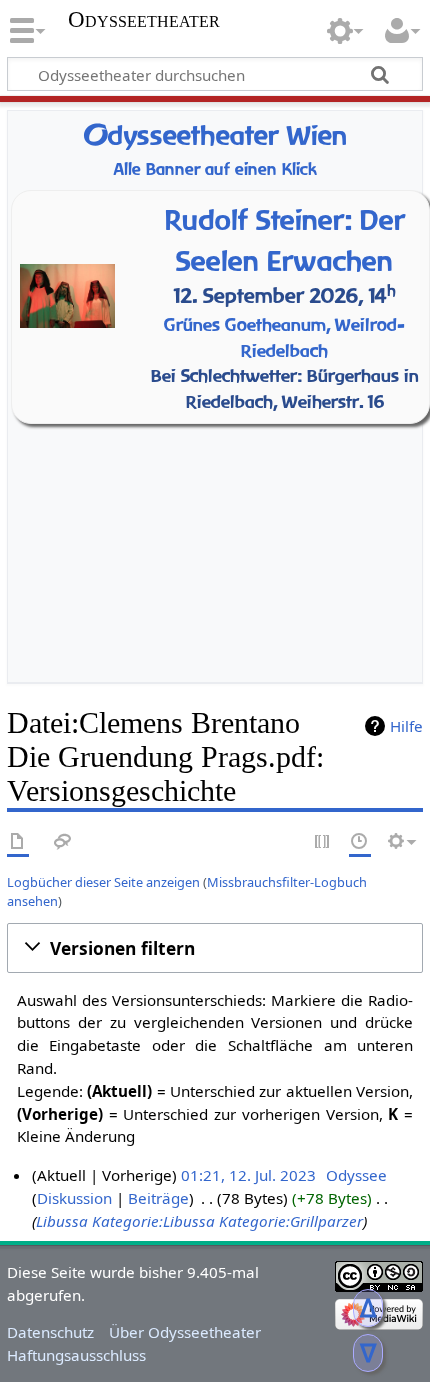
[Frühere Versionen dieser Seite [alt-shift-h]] (360, 842)
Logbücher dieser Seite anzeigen (103, 882)
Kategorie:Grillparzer (291, 1221)
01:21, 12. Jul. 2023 (248, 1175)
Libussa (62, 1221)
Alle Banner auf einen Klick (215, 169)
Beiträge (158, 1198)
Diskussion (74, 1198)
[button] (215, 948)
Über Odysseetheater (185, 1332)
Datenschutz (50, 1332)
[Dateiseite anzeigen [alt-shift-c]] (18, 842)
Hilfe (406, 726)
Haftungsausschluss (76, 1355)
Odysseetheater (144, 20)
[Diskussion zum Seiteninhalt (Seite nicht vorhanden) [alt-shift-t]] (63, 842)
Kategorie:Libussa (153, 1221)
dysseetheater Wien (215, 135)
